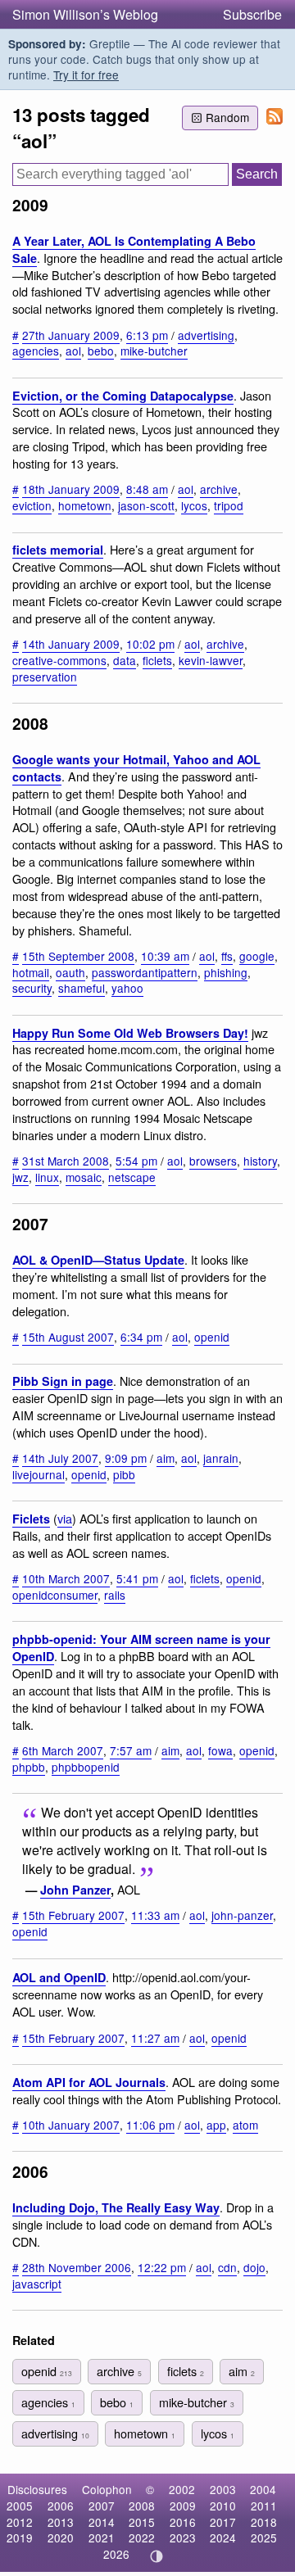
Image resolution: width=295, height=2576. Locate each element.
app (216, 2125)
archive (219, 489)
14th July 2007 (60, 1458)
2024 (223, 2538)
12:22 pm (162, 2267)
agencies (36, 351)
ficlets (157, 660)
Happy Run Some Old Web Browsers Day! (130, 1033)
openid (212, 1337)
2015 (142, 2522)
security (32, 988)
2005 (20, 2506)
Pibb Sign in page (63, 1381)
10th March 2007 (66, 1578)
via (65, 1518)
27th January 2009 (71, 335)
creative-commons (59, 660)
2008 (142, 2506)
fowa (220, 1750)
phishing (226, 972)
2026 (116, 2554)
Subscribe (252, 14)
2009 (183, 2506)
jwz (20, 1177)
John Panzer (75, 1890)
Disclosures (37, 2489)
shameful (82, 988)
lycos (194, 505)
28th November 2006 (77, 2267)
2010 (223, 2506)
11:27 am (155, 2038)
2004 (263, 2489)
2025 (264, 2538)
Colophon (107, 2489)
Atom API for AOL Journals (89, 2082)
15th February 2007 (73, 1915)
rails (115, 1595)
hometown (85, 505)
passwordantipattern (145, 972)
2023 (183, 2538)
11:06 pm (150, 2125)
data (125, 660)
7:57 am (131, 1750)
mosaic (84, 1177)
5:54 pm (136, 1161)
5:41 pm (137, 1578)
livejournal (39, 1474)
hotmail (31, 972)
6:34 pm (141, 1337)
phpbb (29, 1767)
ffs (227, 956)
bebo (101, 351)
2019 (20, 2538)
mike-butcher (154, 351)
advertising (206, 335)
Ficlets (31, 1519)
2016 (183, 2522)
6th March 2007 (63, 1750)
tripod (229, 505)
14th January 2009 (71, 644)
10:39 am (165, 956)
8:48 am (147, 489)
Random (227, 117)
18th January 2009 (71, 489)
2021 (102, 2538)
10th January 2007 (71, 2125)
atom (245, 2125)
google (257, 956)
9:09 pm (126, 1458)
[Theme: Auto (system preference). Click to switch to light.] (157, 2556)
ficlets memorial (58, 550)
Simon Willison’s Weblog (85, 14)
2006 (61, 2506)
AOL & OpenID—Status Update (98, 1260)
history (260, 1161)
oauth (70, 972)
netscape (132, 1177)
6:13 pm (147, 335)
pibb (124, 1474)
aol (73, 351)
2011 (264, 2506)
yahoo (127, 988)
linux (47, 1177)
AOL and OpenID (59, 1977)
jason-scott (146, 505)
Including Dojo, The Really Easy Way (116, 2207)
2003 (223, 2489)
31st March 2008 (66, 1161)
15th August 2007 (68, 1337)
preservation (45, 677)
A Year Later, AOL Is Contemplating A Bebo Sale (134, 249)
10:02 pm (150, 644)
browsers (213, 1161)
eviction (32, 505)
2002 (182, 2489)
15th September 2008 (78, 956)
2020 (61, 2538)
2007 (102, 2506)
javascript (37, 2284)
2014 (102, 2522)
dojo (254, 2267)
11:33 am (155, 1915)
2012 (20, 2522)
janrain (221, 1458)
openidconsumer (55, 1595)
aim (166, 1458)
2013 (61, 2522)
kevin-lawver (211, 660)
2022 (142, 2538)
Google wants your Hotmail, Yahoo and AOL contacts (136, 768)
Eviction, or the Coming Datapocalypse (123, 396)
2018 (264, 2522)
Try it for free (86, 75)
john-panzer (242, 1915)
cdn (227, 2267)
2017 (223, 2522)
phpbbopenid (86, 1767)
